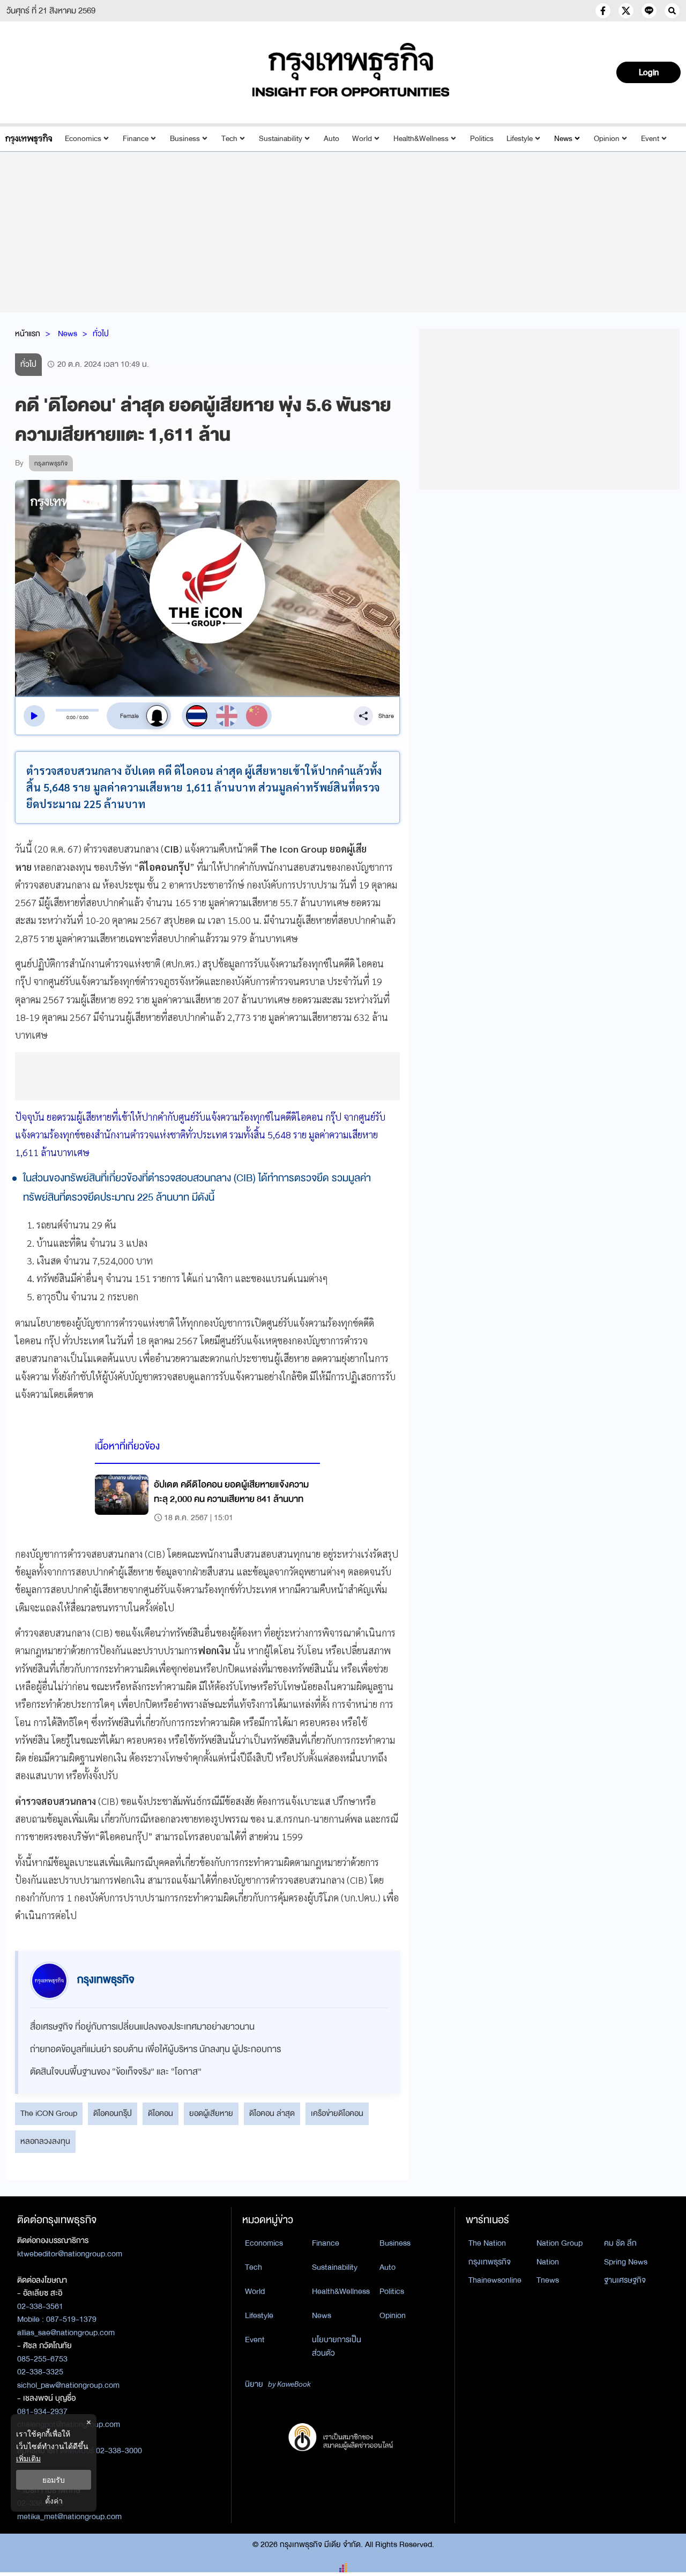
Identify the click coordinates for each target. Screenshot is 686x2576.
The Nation (487, 2243)
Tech (229, 139)
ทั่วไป (101, 334)
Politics (482, 139)
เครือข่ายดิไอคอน (337, 2113)
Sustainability (281, 139)
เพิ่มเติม (28, 2458)
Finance (136, 139)
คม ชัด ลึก (620, 2243)
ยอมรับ (54, 2480)
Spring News (626, 2262)
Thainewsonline (495, 2280)
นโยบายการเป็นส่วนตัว (337, 2346)
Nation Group (560, 2243)
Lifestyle (520, 139)
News (563, 139)
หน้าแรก (28, 334)
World (362, 139)
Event (650, 139)
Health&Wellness (421, 139)
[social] (603, 11)
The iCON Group (49, 2113)
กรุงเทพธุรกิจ (490, 2262)
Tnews (548, 2280)
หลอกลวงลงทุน (45, 2141)
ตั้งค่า (54, 2501)
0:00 (71, 717)
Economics (83, 139)
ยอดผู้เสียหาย (211, 2113)
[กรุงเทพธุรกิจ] (29, 139)
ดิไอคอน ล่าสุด (272, 2113)
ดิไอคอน (161, 2113)
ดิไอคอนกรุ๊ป (113, 2113)
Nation (548, 2262)
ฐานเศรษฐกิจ (625, 2280)
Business (185, 139)
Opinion (607, 139)
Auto (331, 139)
